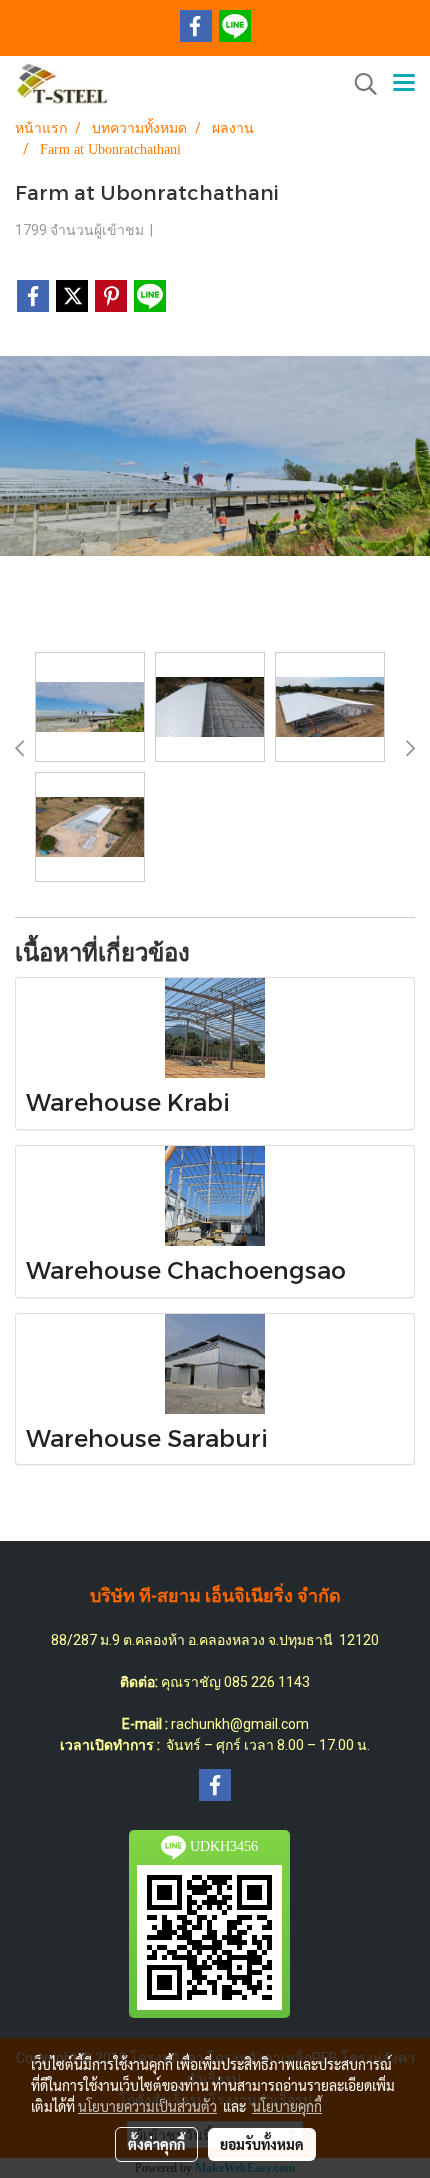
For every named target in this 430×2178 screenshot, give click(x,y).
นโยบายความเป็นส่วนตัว (147, 2106)
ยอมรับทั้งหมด (262, 2144)
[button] (359, 84)
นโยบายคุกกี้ (287, 2106)
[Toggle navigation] (404, 84)
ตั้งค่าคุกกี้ (156, 2144)
